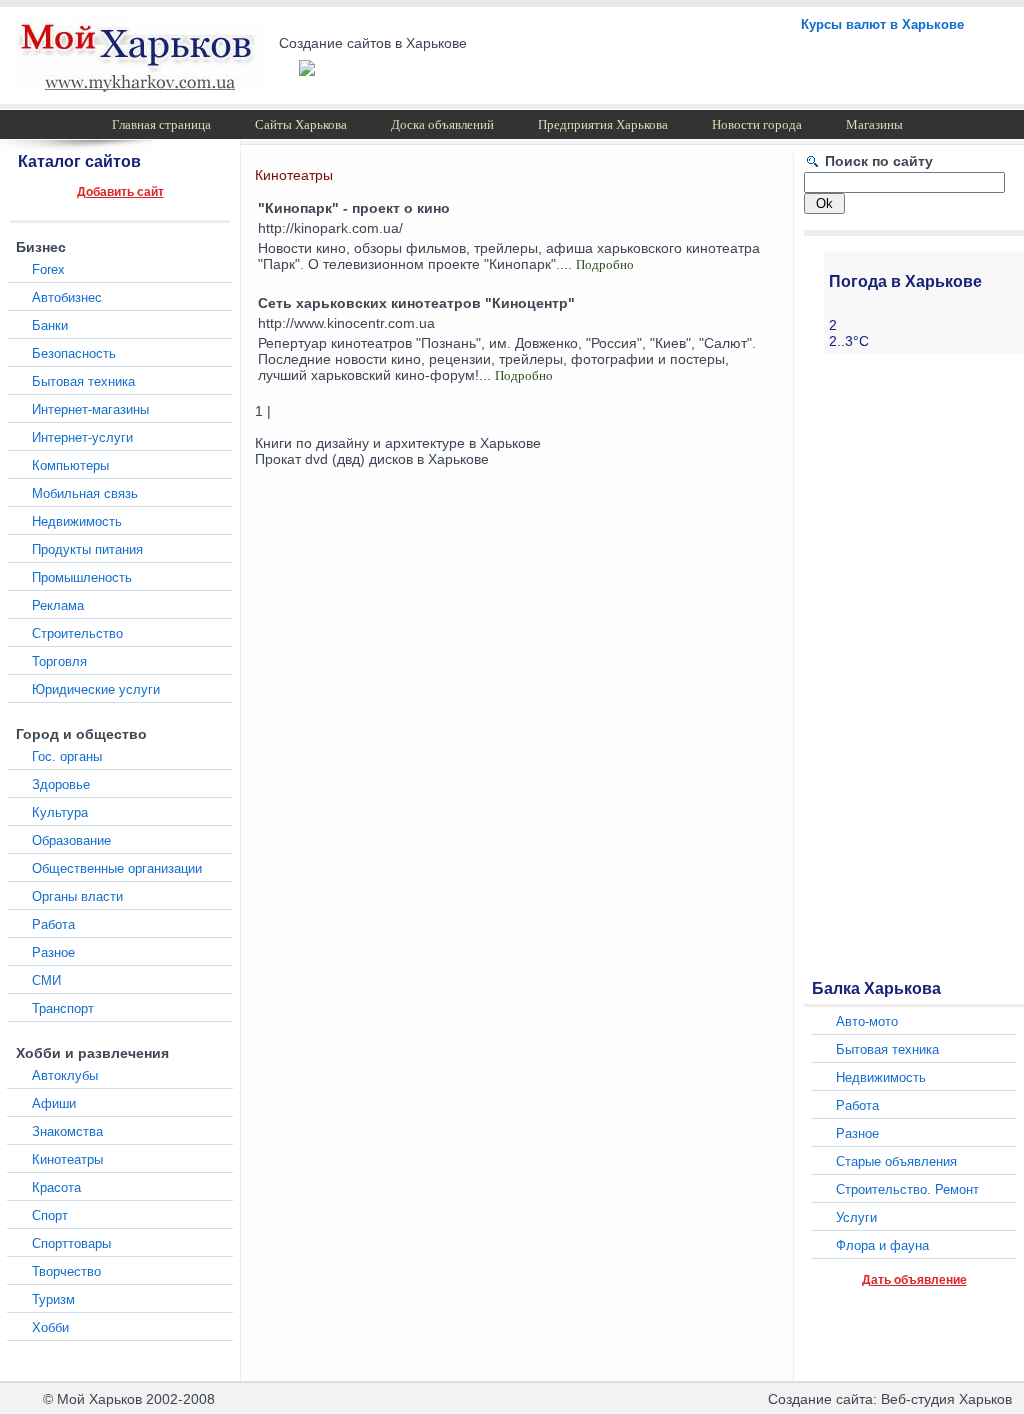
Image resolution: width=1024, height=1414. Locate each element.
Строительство (77, 633)
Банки (50, 325)
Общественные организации (117, 868)
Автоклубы (65, 1075)
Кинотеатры (67, 1159)
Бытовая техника (83, 381)
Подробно (605, 264)
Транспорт (63, 1008)
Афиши (54, 1103)
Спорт (50, 1215)
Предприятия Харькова (603, 124)
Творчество (66, 1271)
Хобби (50, 1327)
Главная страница (161, 124)
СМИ (46, 980)
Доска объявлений (442, 124)
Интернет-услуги (82, 437)
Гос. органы (67, 756)
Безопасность (74, 353)
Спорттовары (71, 1243)
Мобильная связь (85, 493)
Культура (60, 812)
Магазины (874, 124)
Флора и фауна (882, 1245)
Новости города (757, 124)
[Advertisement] (884, 664)
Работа (53, 924)
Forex (48, 269)
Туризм (53, 1299)
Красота (56, 1187)
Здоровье (61, 784)
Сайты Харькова (301, 124)
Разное (53, 952)
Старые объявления (896, 1161)
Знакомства (67, 1131)
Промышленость (82, 577)
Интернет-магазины (90, 409)
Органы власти (77, 896)
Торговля (59, 661)
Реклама (58, 605)
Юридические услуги (96, 689)
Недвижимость (77, 521)
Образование (71, 840)
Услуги (856, 1217)
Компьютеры (70, 465)
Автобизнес (67, 297)
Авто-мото (867, 1021)
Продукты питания (87, 549)
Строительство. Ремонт (907, 1189)
